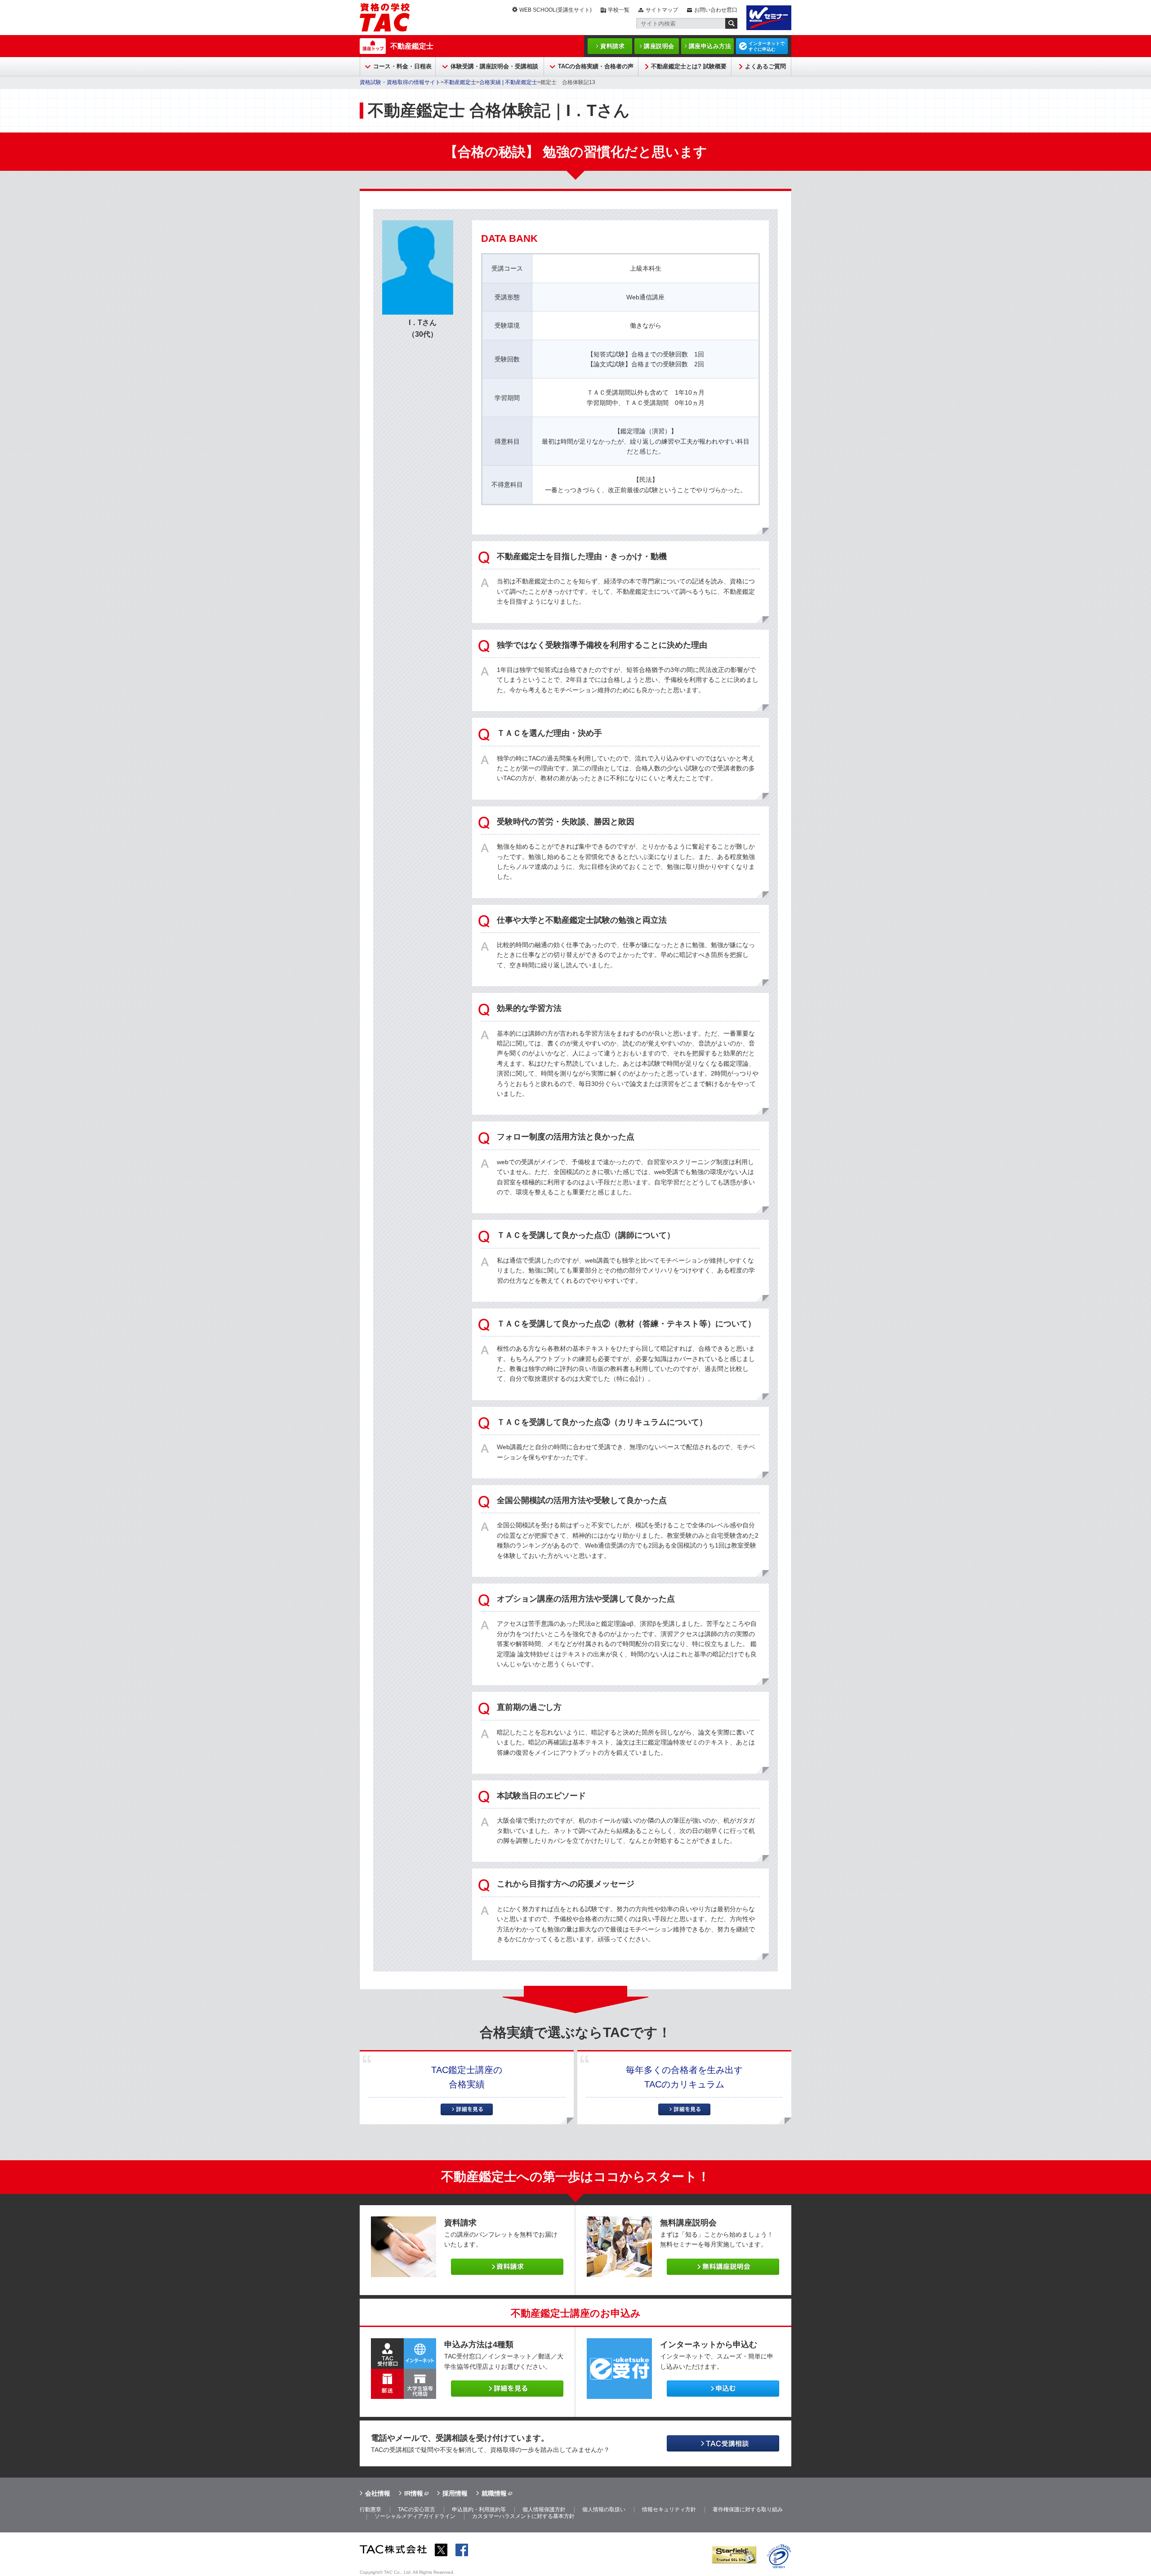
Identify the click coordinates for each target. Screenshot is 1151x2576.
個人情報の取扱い (604, 2509)
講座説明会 (659, 46)
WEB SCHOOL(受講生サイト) (555, 10)
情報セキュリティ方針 (669, 2509)
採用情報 (455, 2493)
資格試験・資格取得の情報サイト (400, 82)
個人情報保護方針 (544, 2509)
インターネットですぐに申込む (767, 46)
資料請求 (612, 46)
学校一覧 (619, 10)
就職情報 (494, 2493)
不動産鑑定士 (412, 46)
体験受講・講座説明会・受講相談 (494, 66)
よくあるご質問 (765, 66)
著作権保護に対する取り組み (748, 2509)
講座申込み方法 (710, 46)
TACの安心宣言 (417, 2509)
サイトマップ (662, 10)
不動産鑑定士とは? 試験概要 (689, 66)
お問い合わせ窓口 (716, 10)
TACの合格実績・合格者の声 (596, 66)
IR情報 (414, 2493)
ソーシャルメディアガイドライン (415, 2516)
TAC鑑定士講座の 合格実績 (467, 2077)
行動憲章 (370, 2509)
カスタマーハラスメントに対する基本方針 (523, 2516)
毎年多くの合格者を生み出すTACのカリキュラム (684, 2077)
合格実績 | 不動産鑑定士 (508, 82)
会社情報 (378, 2493)
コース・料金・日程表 (402, 66)
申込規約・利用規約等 (479, 2509)
